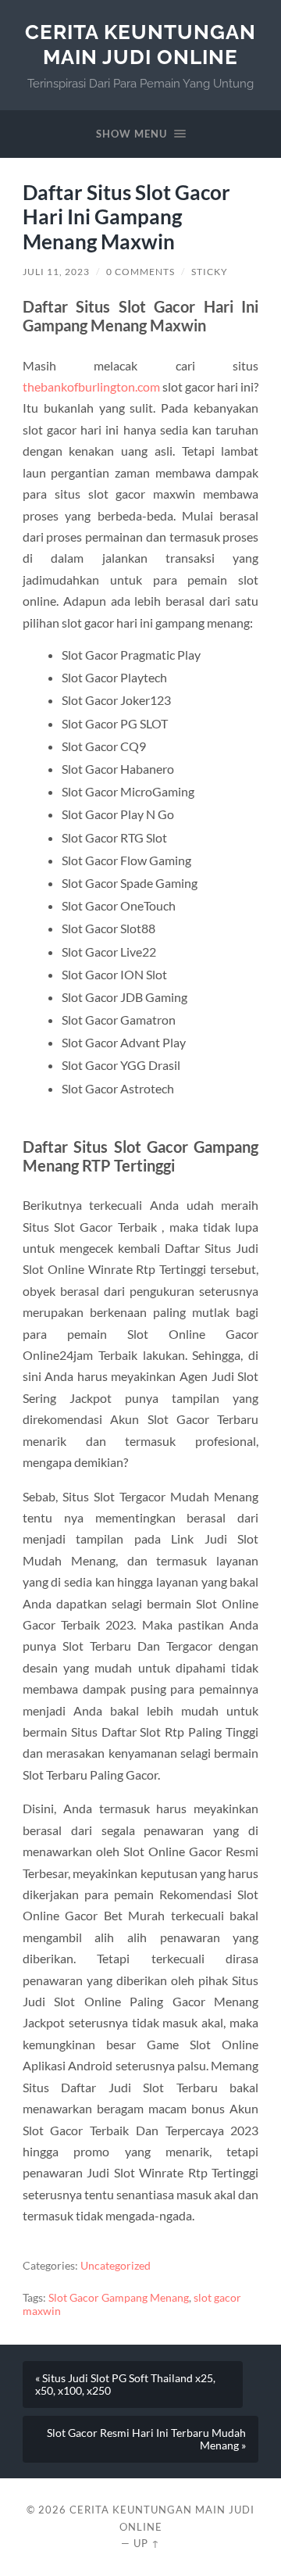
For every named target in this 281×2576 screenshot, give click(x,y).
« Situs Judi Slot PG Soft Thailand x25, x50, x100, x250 (125, 2385)
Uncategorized (116, 2266)
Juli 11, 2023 (56, 272)
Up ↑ (147, 2543)
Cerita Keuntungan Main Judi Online (140, 44)
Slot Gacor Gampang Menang (119, 2298)
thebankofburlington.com (91, 386)
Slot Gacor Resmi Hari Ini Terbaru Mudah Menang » (146, 2439)
